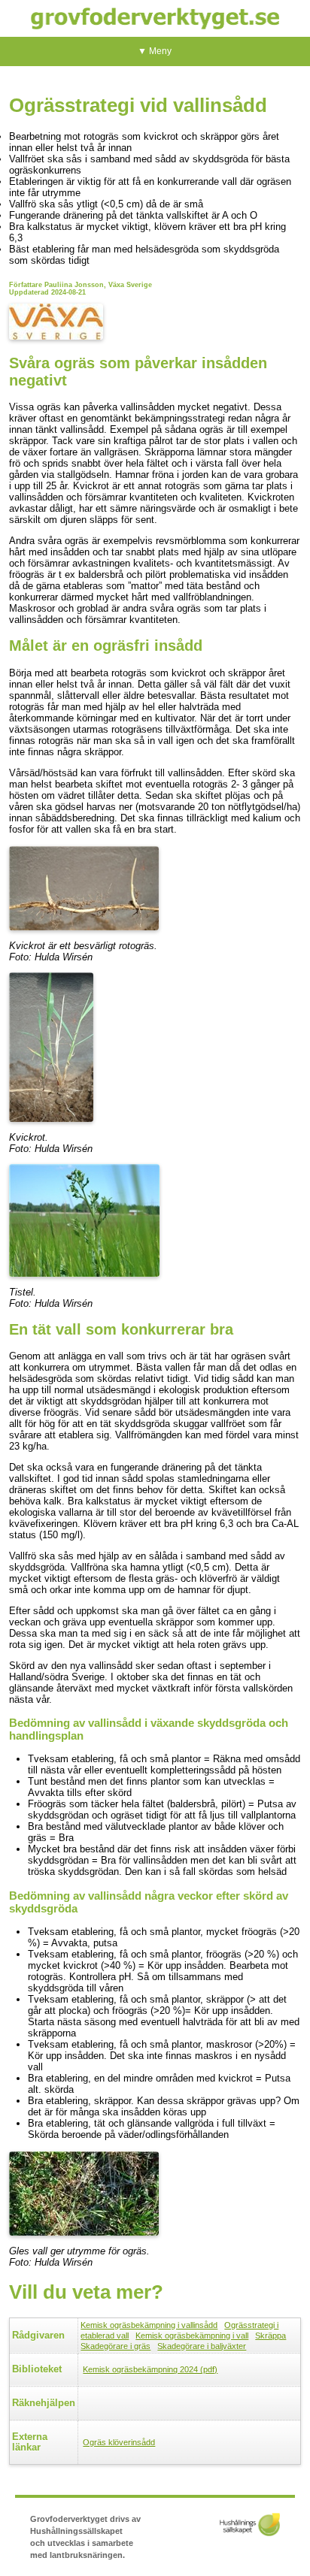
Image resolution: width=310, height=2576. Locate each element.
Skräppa (270, 2336)
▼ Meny (155, 51)
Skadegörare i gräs (115, 2346)
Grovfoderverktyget (155, 18)
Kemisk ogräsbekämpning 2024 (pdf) (150, 2369)
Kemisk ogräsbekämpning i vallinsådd (149, 2325)
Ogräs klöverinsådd (119, 2442)
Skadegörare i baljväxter (202, 2346)
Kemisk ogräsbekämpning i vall (192, 2336)
